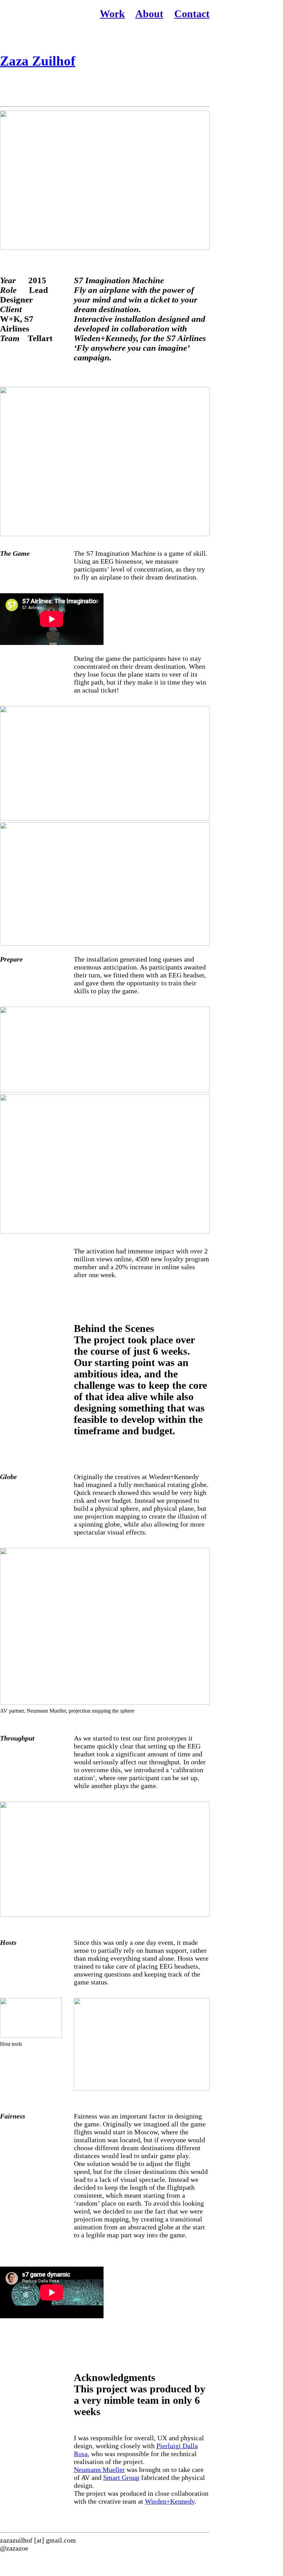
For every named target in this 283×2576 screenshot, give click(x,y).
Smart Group (121, 2477)
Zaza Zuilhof (38, 61)
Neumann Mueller (99, 2470)
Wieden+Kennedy (170, 2501)
